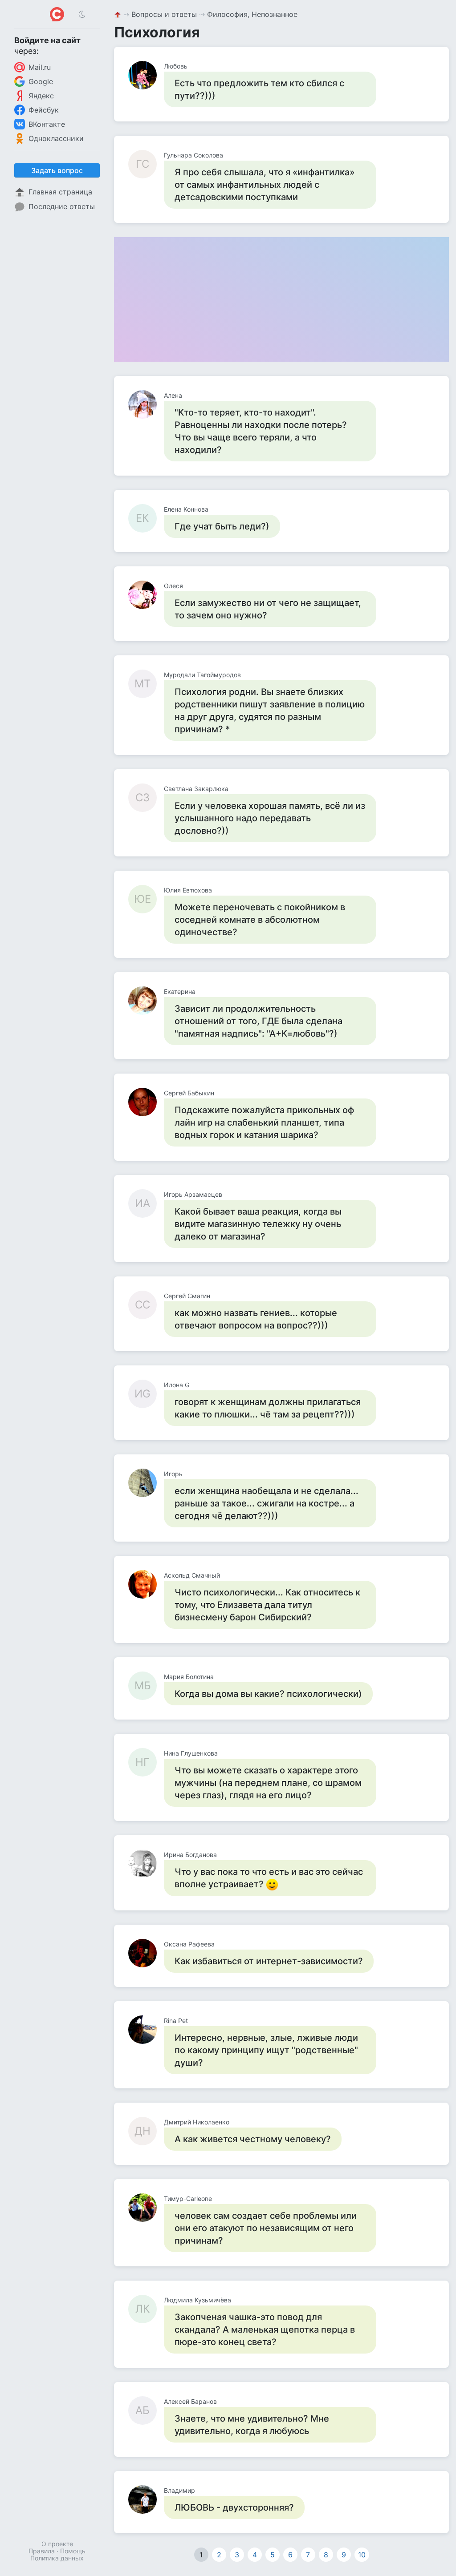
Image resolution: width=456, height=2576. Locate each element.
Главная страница (60, 192)
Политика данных (57, 2558)
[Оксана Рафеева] (146, 1953)
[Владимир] (146, 2499)
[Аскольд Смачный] (146, 1584)
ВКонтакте (47, 124)
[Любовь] (146, 75)
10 (362, 2555)
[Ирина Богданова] (146, 1864)
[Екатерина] (146, 1001)
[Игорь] (146, 1483)
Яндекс (41, 96)
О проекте (57, 2544)
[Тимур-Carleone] (146, 2208)
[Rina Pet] (146, 2030)
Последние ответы (62, 206)
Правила (42, 2551)
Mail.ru (40, 67)
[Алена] (146, 404)
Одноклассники (56, 138)
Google (41, 81)
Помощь (73, 2551)
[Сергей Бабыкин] (146, 1102)
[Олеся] (146, 595)
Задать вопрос (57, 170)
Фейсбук (44, 110)
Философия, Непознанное (252, 14)
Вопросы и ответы (164, 14)
